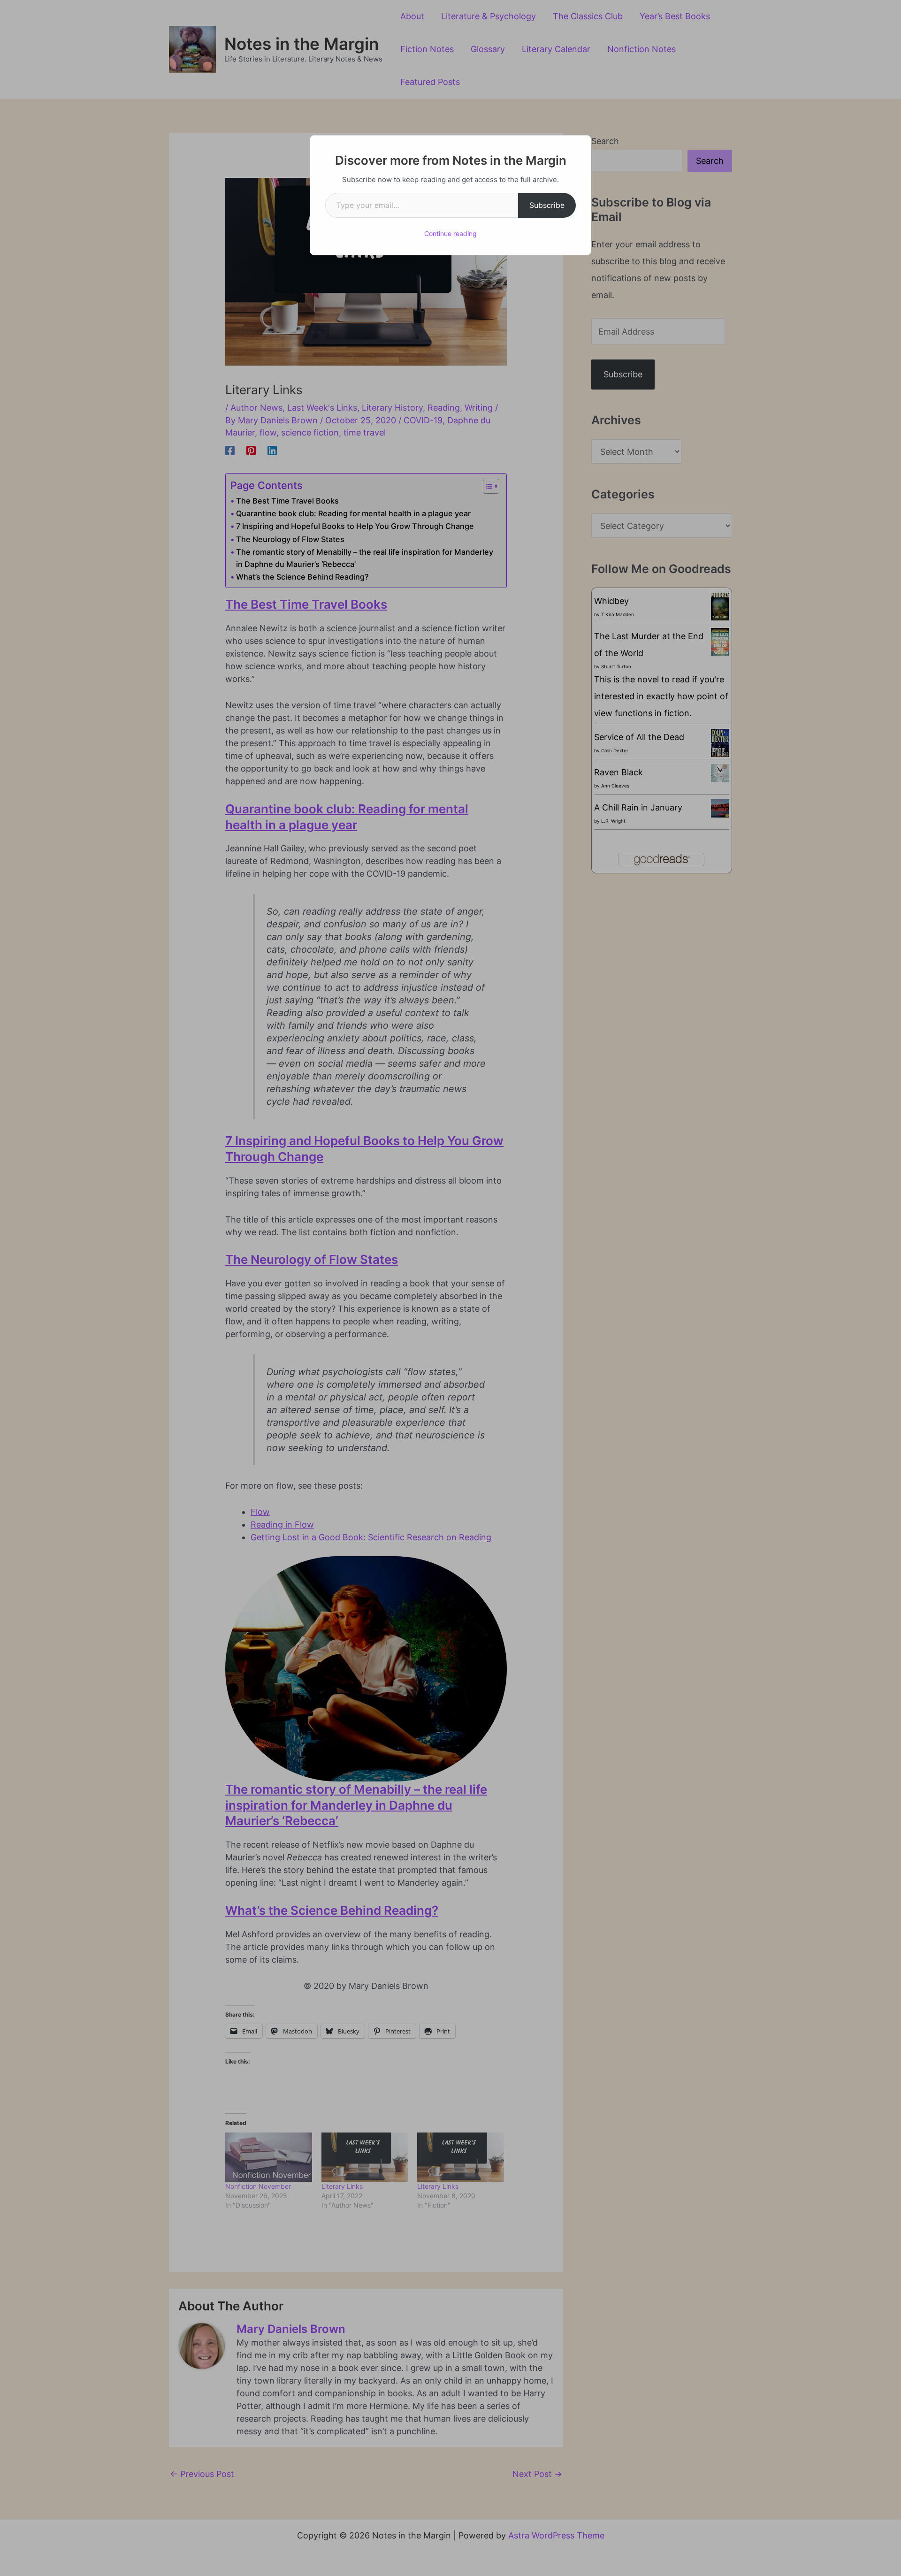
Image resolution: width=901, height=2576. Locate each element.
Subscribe (547, 205)
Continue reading (450, 233)
